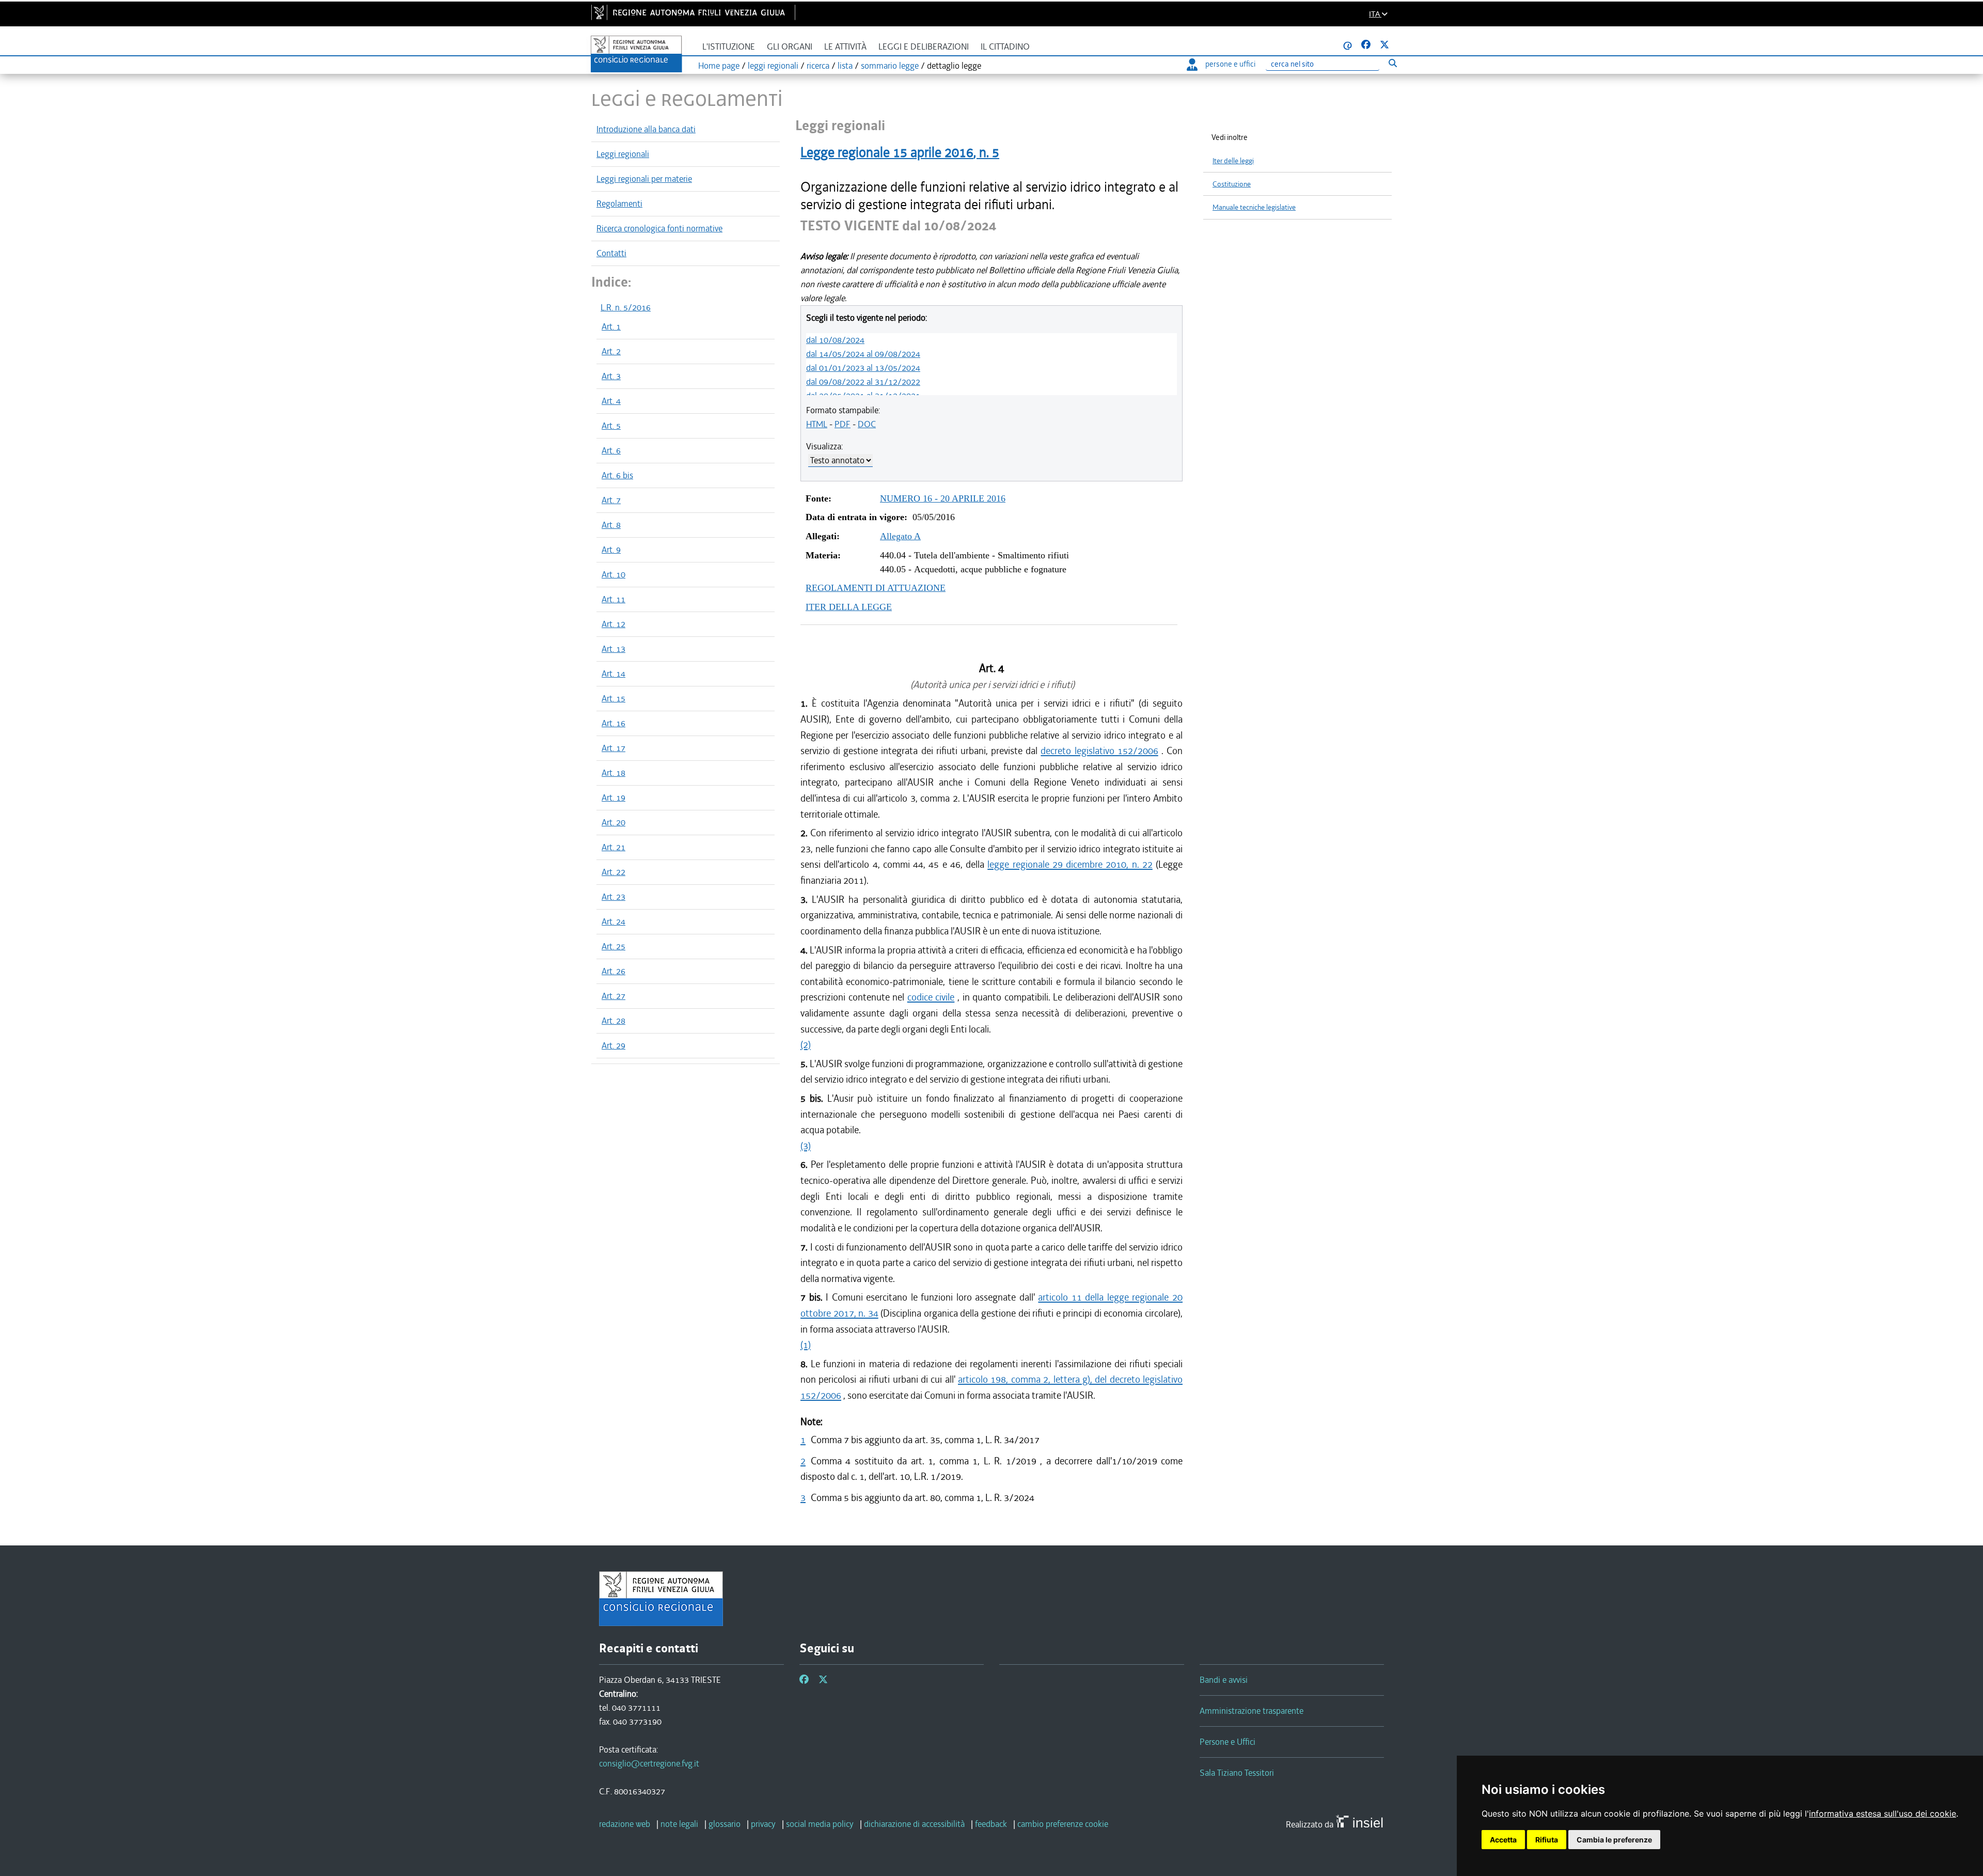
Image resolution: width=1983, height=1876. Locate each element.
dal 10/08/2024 (835, 340)
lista (845, 66)
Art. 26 (613, 971)
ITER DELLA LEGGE (849, 607)
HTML (817, 424)
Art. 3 (611, 376)
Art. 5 (611, 426)
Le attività (845, 47)
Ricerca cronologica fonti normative (659, 228)
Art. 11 (613, 599)
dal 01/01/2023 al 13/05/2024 (863, 368)
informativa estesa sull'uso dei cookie (1883, 1814)
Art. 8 (611, 525)
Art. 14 (613, 674)
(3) (806, 1146)
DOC (867, 424)
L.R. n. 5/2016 (626, 307)
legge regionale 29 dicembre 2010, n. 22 (1070, 864)
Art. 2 (611, 351)
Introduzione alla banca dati (646, 129)
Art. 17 (613, 748)
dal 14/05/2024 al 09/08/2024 (863, 354)
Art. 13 (613, 649)
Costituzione (1232, 184)
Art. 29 (613, 1045)
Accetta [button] (1503, 1840)
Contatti (611, 253)
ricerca (818, 66)
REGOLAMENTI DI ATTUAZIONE (876, 588)
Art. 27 (613, 996)
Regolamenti (619, 204)
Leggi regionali (623, 154)
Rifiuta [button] (1547, 1840)
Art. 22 (613, 872)
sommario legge (890, 66)
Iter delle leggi (1233, 161)
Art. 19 (613, 798)
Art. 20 (613, 822)
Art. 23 (613, 897)
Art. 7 (611, 500)
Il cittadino (1005, 47)
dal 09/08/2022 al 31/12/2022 (863, 382)
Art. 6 (611, 450)
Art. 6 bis (617, 475)
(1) (806, 1345)
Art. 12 (613, 624)
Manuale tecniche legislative (1254, 207)
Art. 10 (613, 574)
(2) (806, 1045)
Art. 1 (611, 326)
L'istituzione (729, 47)
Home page (719, 66)
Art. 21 (613, 847)
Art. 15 (613, 698)
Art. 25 (613, 946)
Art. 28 (613, 1021)
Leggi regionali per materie (644, 179)
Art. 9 (611, 550)
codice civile (931, 997)
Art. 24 (613, 921)
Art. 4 (611, 401)
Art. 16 (613, 723)
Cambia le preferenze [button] (1614, 1840)
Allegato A (900, 536)
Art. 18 (613, 773)
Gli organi (790, 47)
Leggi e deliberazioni (924, 47)
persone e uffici (1230, 64)
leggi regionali (773, 66)
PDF (843, 424)
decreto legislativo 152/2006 (1099, 751)
